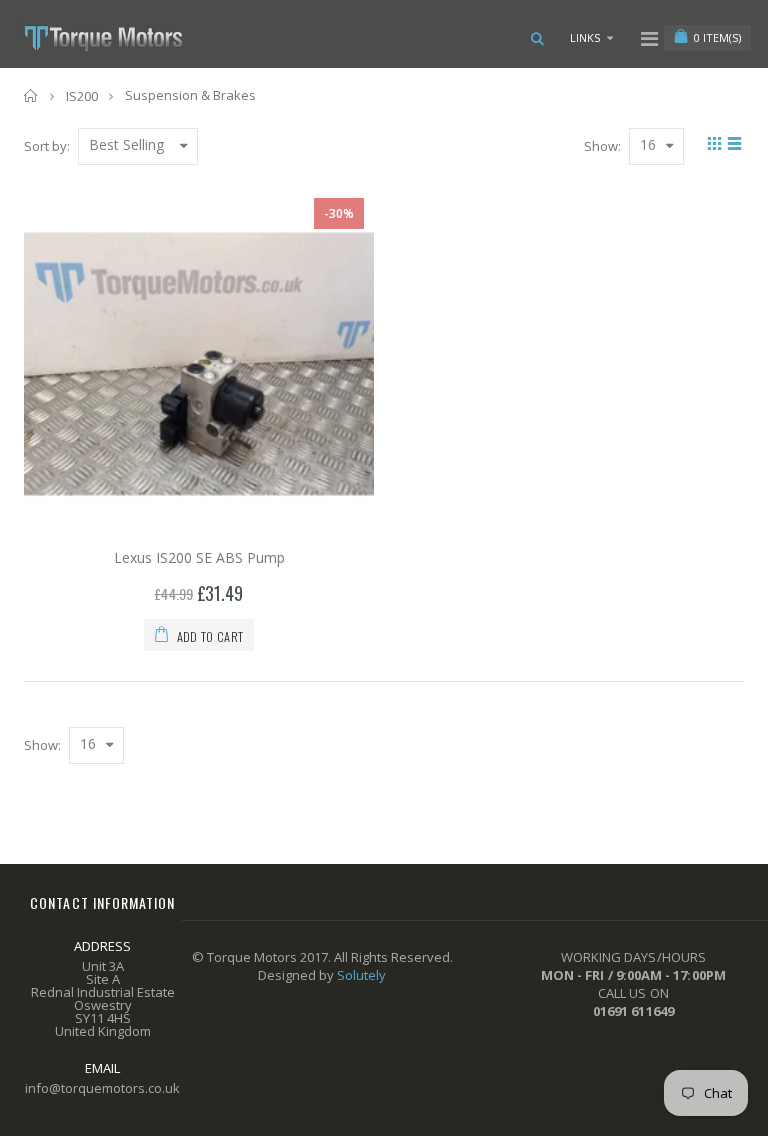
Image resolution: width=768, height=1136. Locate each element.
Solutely (361, 975)
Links (585, 37)
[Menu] (649, 38)
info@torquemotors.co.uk (102, 1088)
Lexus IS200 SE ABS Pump (199, 557)
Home (31, 95)
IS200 (82, 96)
